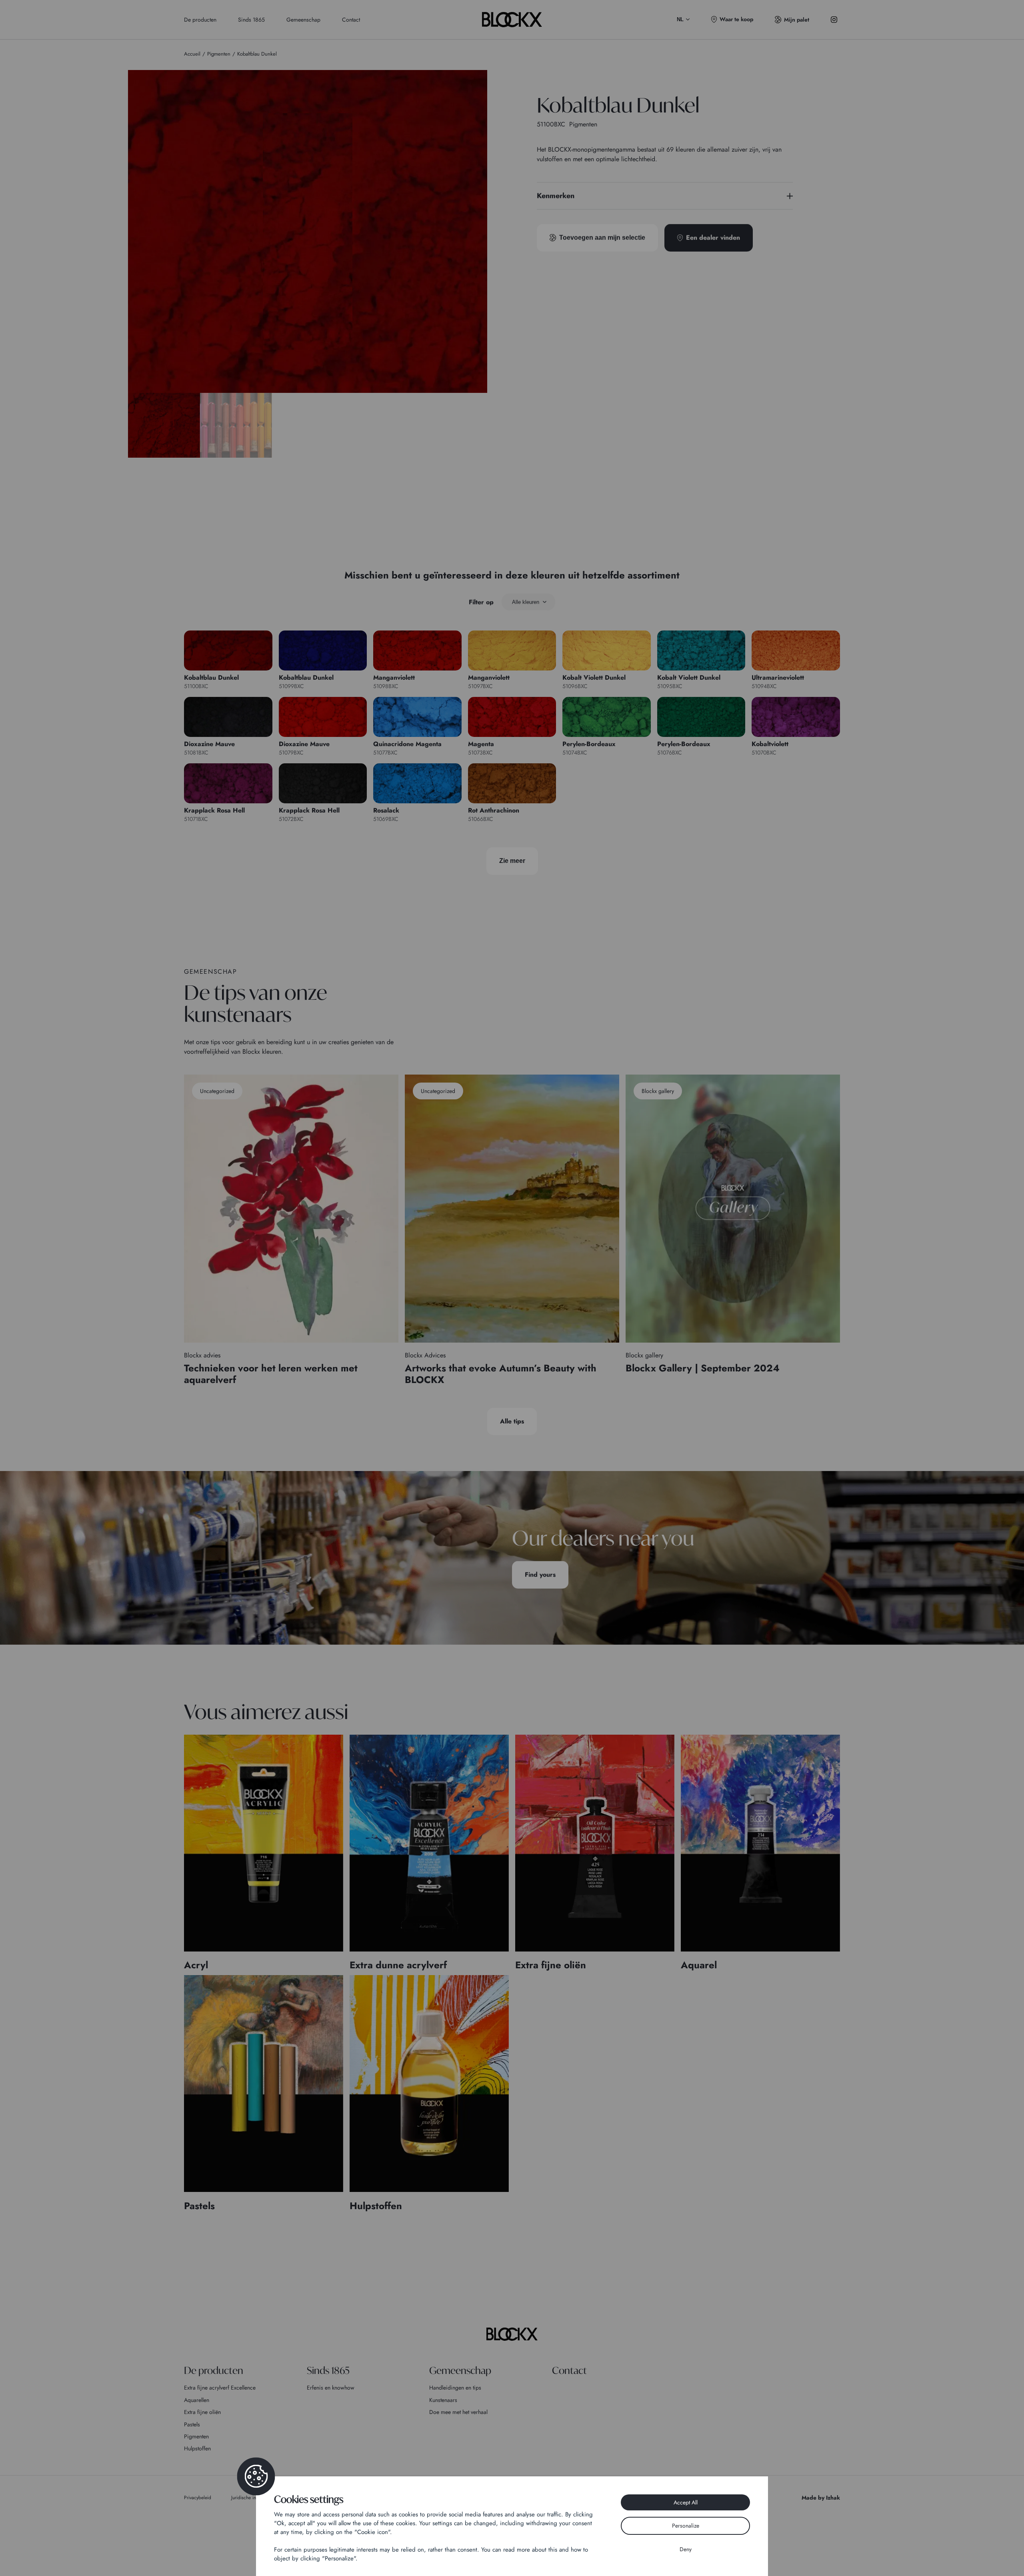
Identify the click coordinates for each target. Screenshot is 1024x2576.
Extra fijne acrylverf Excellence (220, 2388)
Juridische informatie (252, 2498)
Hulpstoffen (197, 2448)
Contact (351, 20)
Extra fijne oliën (202, 2412)
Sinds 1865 (251, 20)
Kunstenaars (443, 2400)
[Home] (512, 2334)
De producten (200, 20)
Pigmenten (196, 2436)
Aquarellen (197, 2400)
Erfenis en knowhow (331, 2388)
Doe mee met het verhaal (458, 2412)
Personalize (686, 2526)
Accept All (686, 2502)
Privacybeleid (198, 2498)
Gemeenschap (303, 20)
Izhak (833, 2498)
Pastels (192, 2424)
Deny (686, 2549)
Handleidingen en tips (455, 2388)
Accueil (192, 54)
